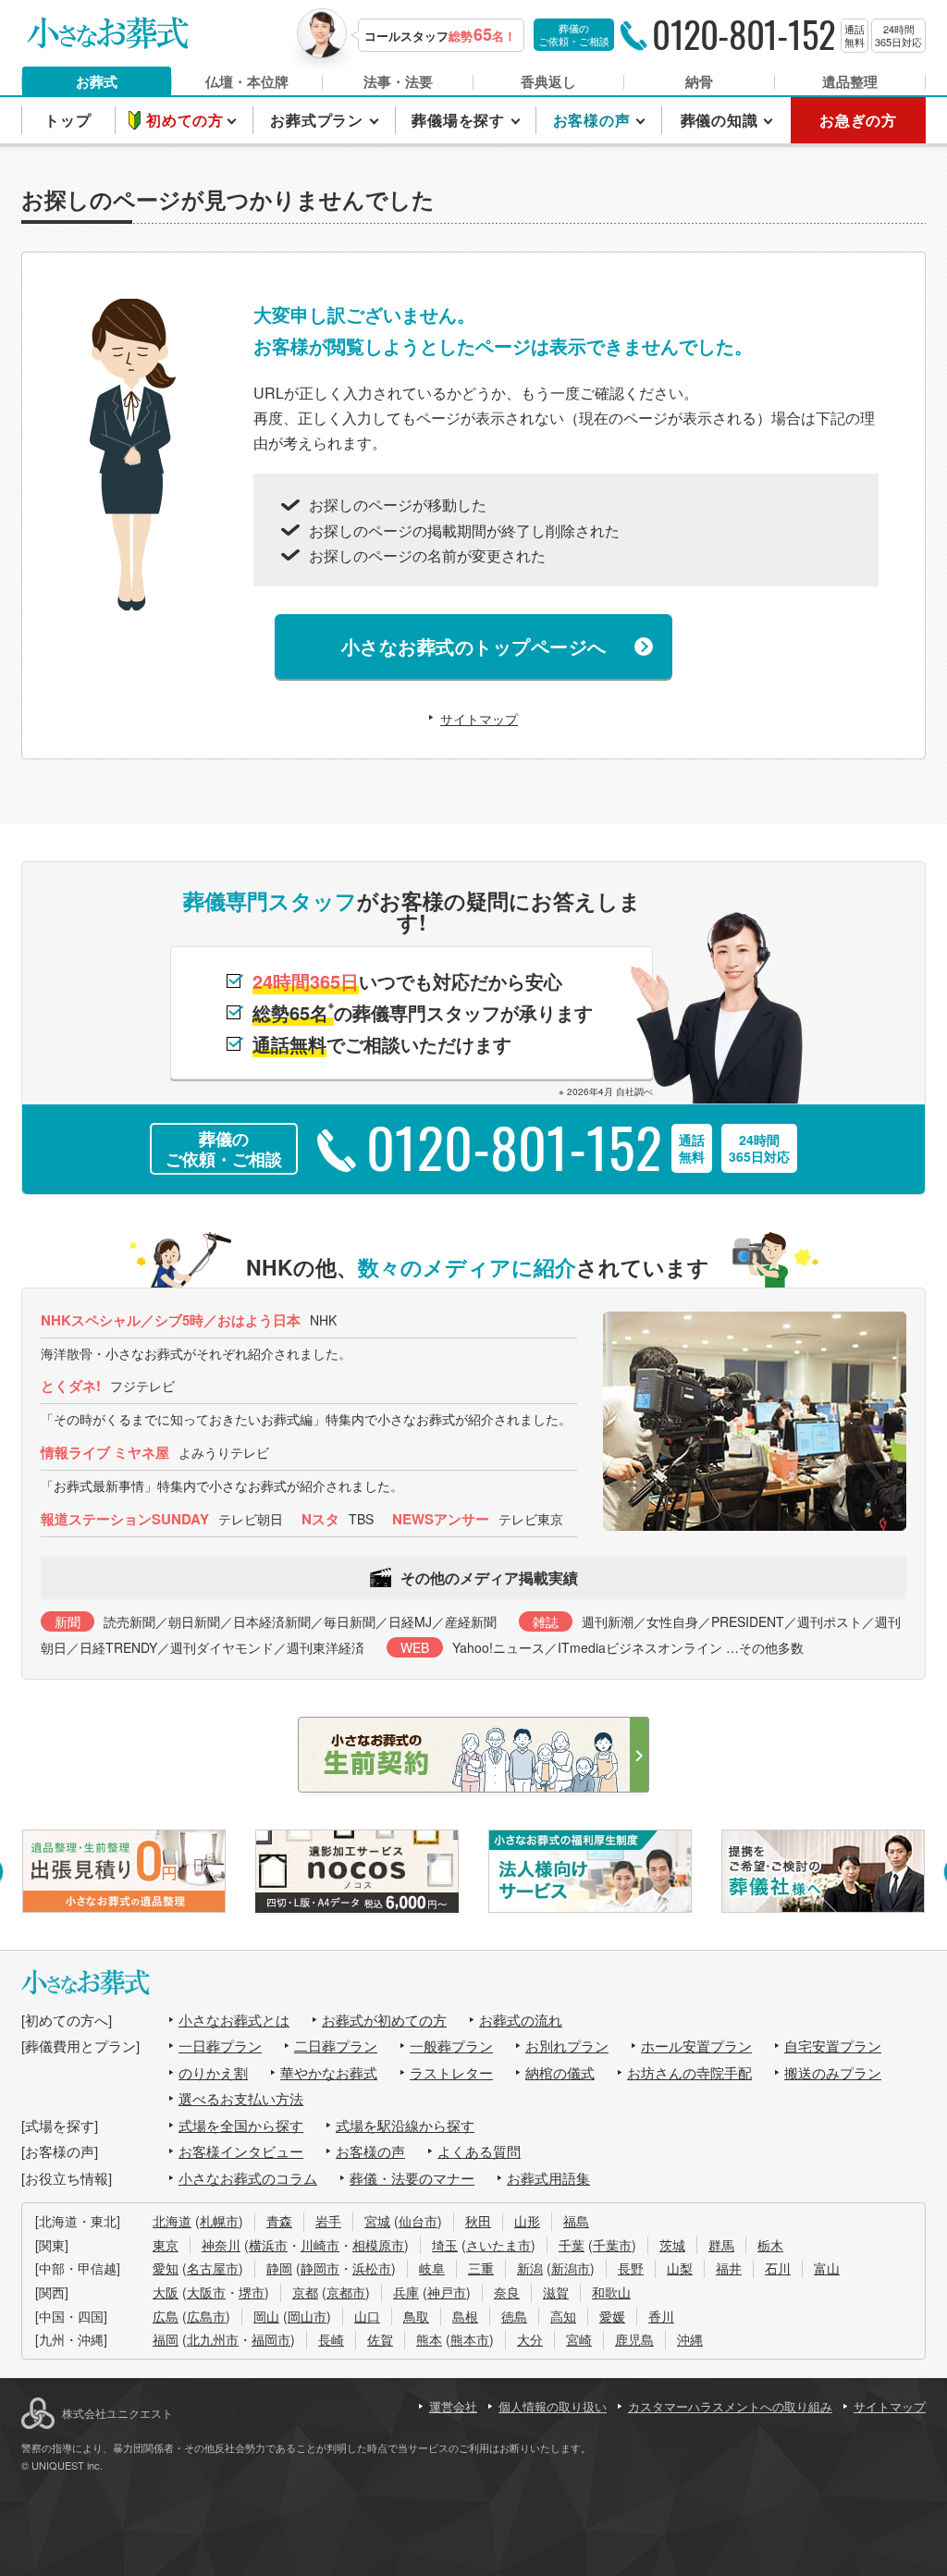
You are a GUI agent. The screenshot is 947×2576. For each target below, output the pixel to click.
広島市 (206, 2316)
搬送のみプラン (833, 2072)
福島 (576, 2221)
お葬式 (97, 81)
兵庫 (406, 2292)
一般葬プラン (451, 2046)
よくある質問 (479, 2151)
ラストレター (451, 2072)
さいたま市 (498, 2245)
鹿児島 (634, 2339)
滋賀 (556, 2292)
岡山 (266, 2316)
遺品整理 (850, 81)
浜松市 (372, 2268)
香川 (661, 2316)
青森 (279, 2221)
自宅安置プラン (833, 2046)
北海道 (172, 2221)
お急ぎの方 (858, 120)
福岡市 (271, 2339)
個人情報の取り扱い (553, 2406)
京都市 (346, 2292)
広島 (166, 2316)
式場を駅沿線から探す (405, 2125)
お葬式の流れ (521, 2020)
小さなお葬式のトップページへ (474, 646)
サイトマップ (479, 719)
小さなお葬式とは (234, 2020)
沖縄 (690, 2339)
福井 (729, 2268)
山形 (527, 2221)
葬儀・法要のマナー (412, 2178)
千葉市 (612, 2245)
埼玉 (445, 2245)
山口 (367, 2316)
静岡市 (320, 2268)
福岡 (166, 2339)
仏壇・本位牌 (247, 81)
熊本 (429, 2339)
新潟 (530, 2268)
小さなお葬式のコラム (248, 2178)
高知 (563, 2316)
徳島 (514, 2316)
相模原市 (378, 2245)
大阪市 (206, 2292)
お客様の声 (370, 2151)
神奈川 (221, 2245)
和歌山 (611, 2292)
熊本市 (470, 2339)
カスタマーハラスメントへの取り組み (730, 2406)
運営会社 (453, 2406)
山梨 (680, 2268)
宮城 (377, 2221)
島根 (465, 2316)
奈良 (507, 2292)
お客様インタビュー (241, 2151)
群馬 (721, 2245)
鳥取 (416, 2316)
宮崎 (579, 2339)
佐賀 (380, 2339)
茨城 (672, 2245)
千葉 (572, 2245)
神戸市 (447, 2292)
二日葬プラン (336, 2046)
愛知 (166, 2268)
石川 (778, 2268)
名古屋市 (213, 2268)
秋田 (478, 2221)
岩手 (328, 2221)
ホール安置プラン (696, 2046)
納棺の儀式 (560, 2072)
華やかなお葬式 (329, 2072)
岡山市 (307, 2316)
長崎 (331, 2339)
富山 (827, 2268)
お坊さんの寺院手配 (689, 2072)
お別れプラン (567, 2046)
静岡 (279, 2268)
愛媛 (612, 2316)
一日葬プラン (220, 2046)
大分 (530, 2339)
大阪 (166, 2292)
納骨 (699, 81)
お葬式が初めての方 (384, 2020)
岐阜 (432, 2268)
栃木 (770, 2245)
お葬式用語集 (548, 2178)
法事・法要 (398, 81)
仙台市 (418, 2221)
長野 (631, 2268)
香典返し (548, 81)
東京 (166, 2245)
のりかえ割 (213, 2072)
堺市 (252, 2292)
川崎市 (320, 2245)
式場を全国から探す (241, 2125)
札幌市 (219, 2221)
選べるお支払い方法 (241, 2098)
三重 (481, 2268)
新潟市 (571, 2268)
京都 (305, 2292)
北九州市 (213, 2339)
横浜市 (268, 2245)
